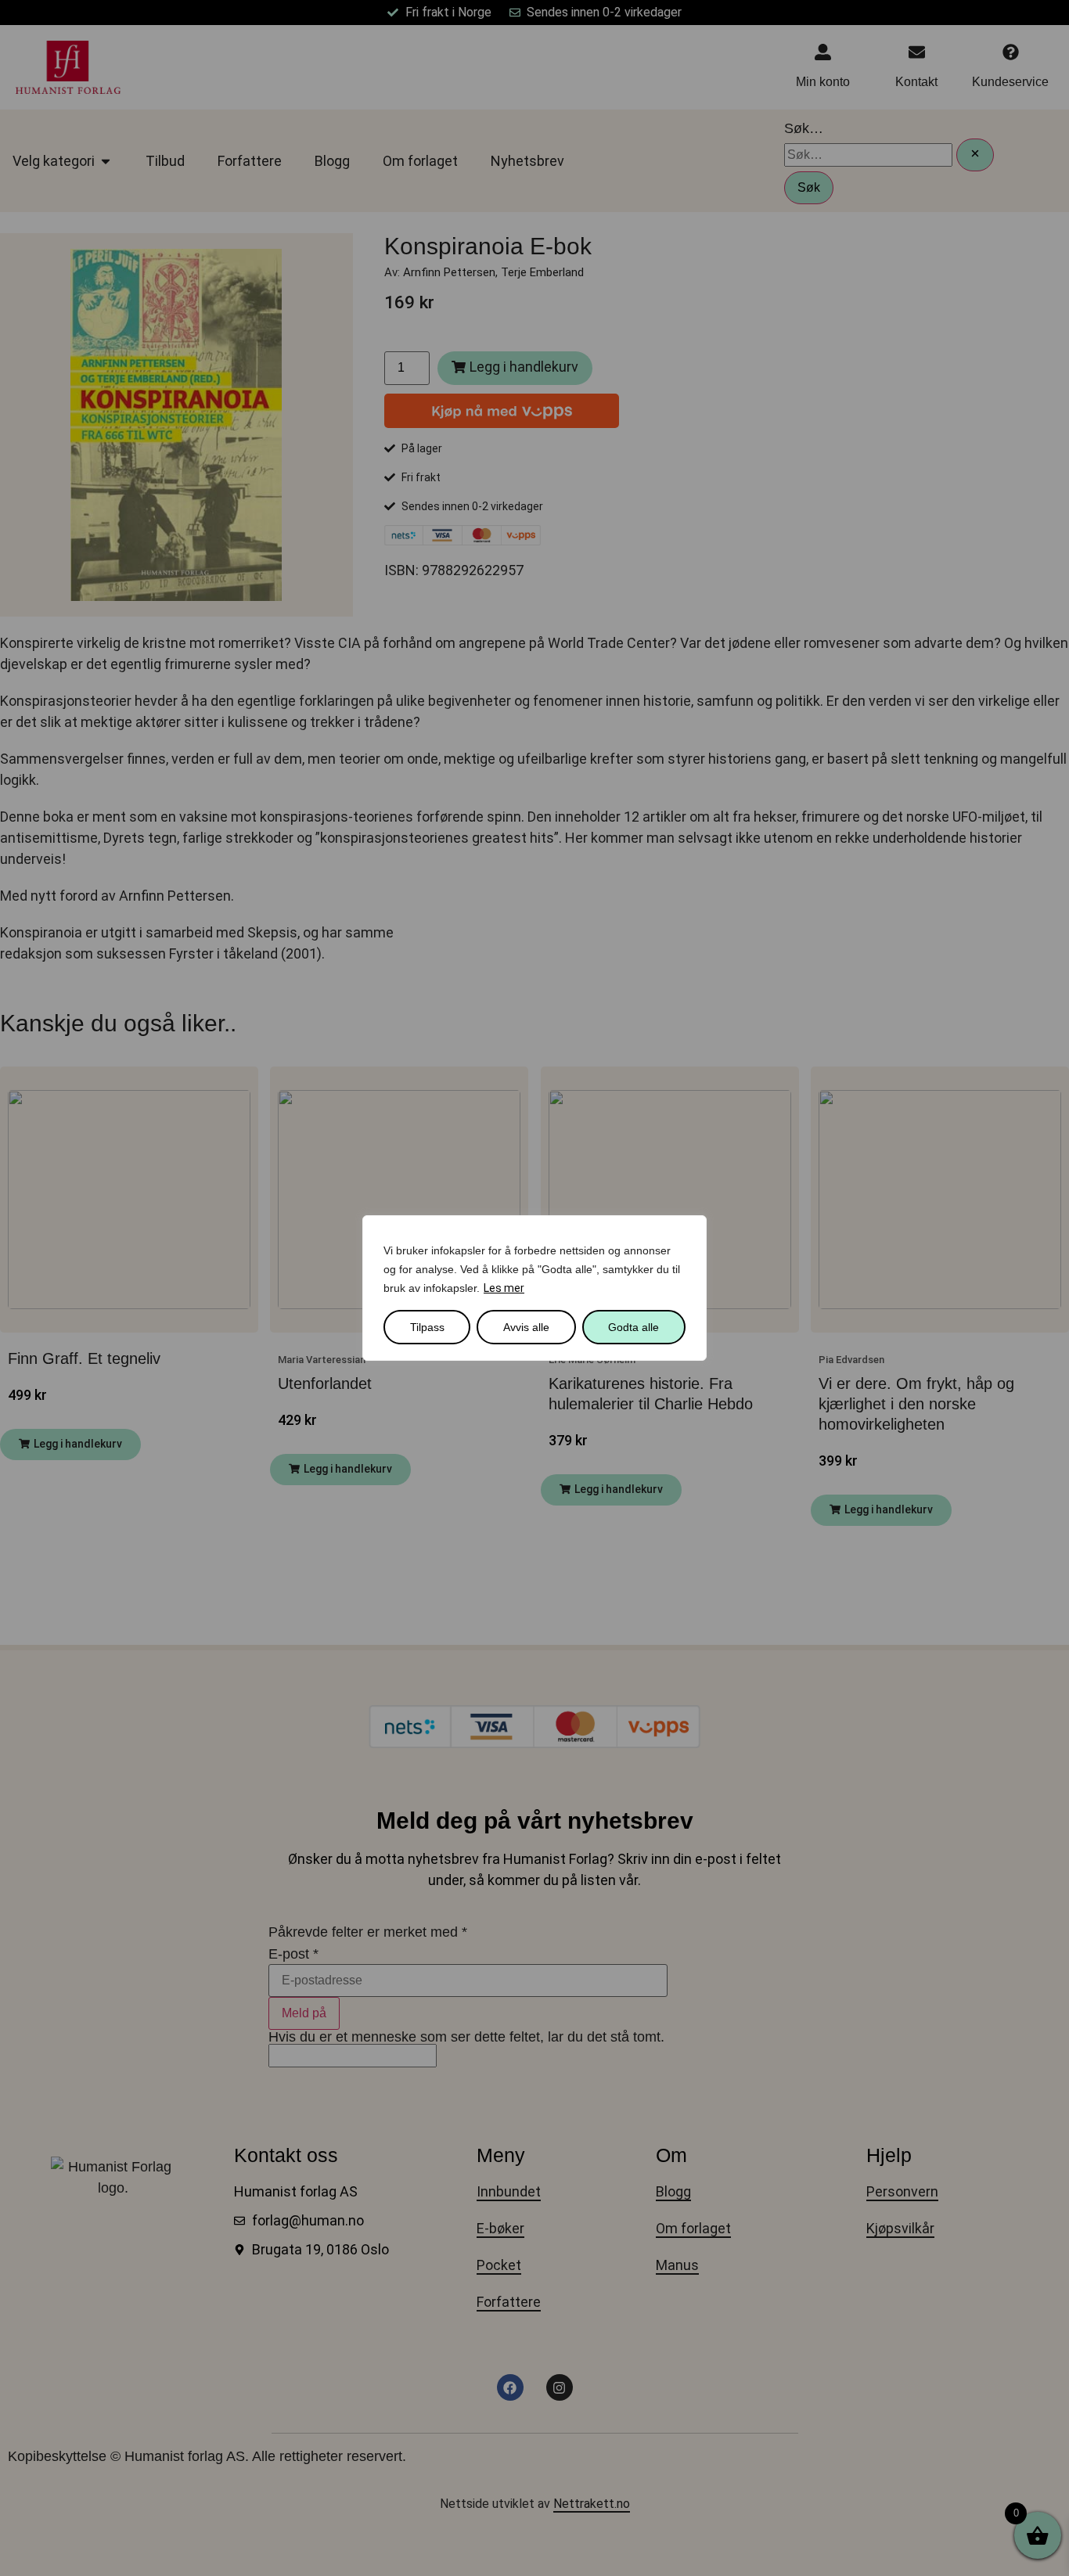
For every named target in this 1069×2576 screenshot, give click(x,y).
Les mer (504, 1288)
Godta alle (633, 1327)
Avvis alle (526, 1327)
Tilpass (427, 1327)
